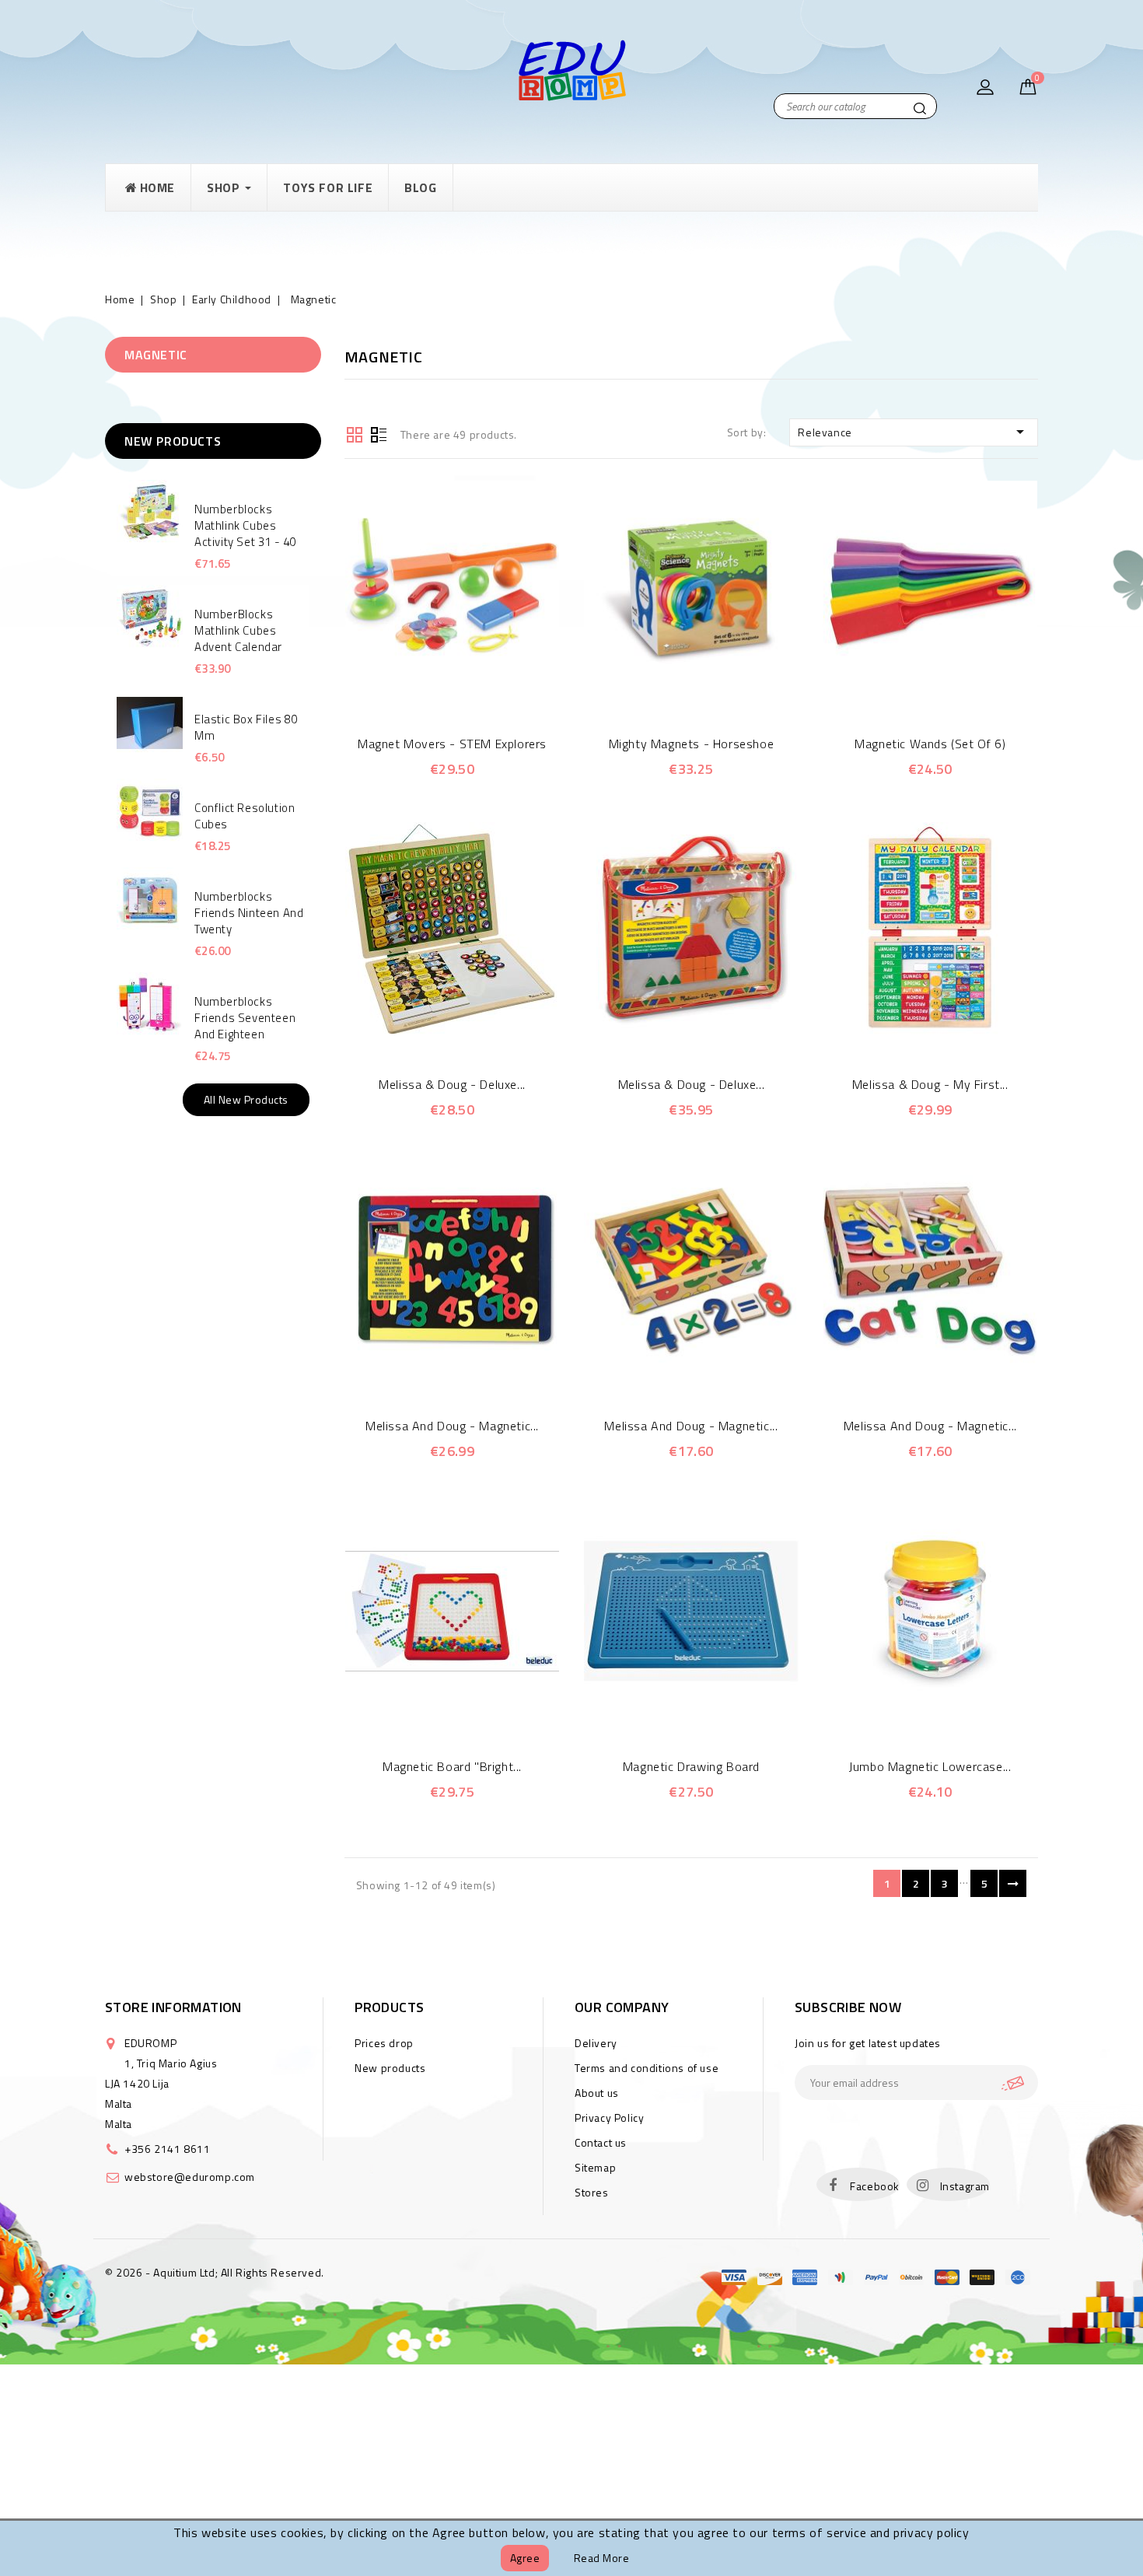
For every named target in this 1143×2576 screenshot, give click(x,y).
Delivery (596, 2043)
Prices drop (384, 2043)
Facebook (875, 2186)
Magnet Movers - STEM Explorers (452, 744)
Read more (602, 2558)
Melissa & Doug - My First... (930, 1084)
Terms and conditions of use (647, 2068)
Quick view (430, 687)
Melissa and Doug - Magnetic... (452, 1426)
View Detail (473, 687)
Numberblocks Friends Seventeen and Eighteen (245, 1018)
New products (390, 2068)
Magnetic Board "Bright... (452, 1766)
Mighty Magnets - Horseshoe (692, 744)
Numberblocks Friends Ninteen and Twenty (249, 913)
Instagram (965, 2186)
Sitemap (595, 2167)
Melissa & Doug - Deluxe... (452, 1084)
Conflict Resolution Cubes (245, 816)
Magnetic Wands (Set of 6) (930, 744)
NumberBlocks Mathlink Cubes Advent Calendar (238, 630)
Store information (173, 2007)
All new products (246, 1099)
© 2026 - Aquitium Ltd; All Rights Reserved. (215, 2272)
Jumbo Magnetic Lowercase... (930, 1766)
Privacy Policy (609, 2117)
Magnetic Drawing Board (691, 1766)
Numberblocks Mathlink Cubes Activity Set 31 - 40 (245, 525)
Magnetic (156, 355)
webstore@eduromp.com (190, 2177)
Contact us (601, 2142)
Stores (592, 2192)
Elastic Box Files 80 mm (246, 727)
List (379, 433)
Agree (525, 2558)
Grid (355, 433)
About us (597, 2093)
